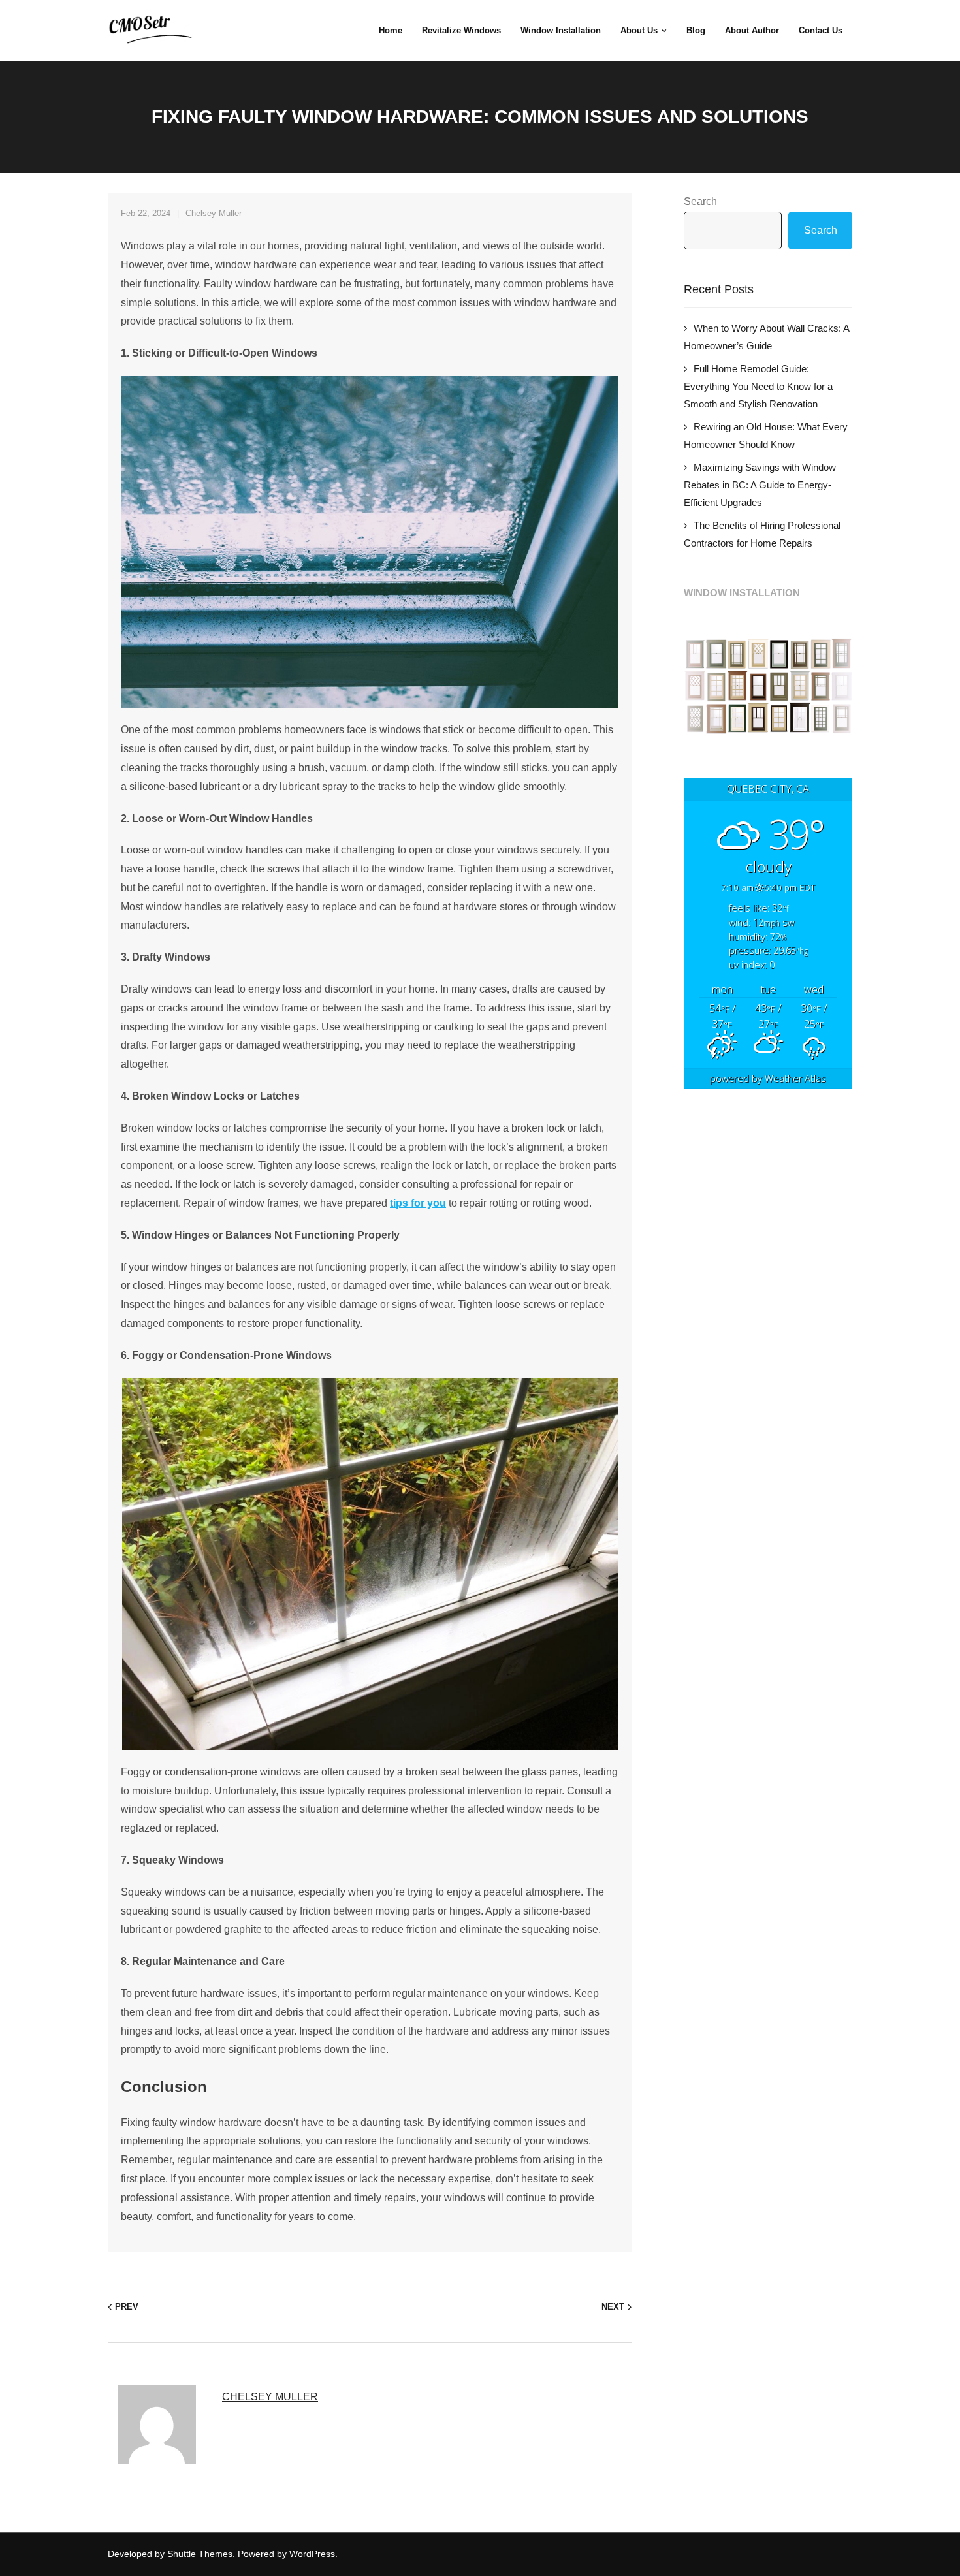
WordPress (312, 2554)
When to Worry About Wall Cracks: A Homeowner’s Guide (766, 337)
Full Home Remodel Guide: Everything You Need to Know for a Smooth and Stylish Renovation (758, 386)
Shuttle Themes (200, 2554)
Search (700, 201)
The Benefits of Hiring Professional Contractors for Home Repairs (762, 534)
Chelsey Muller (214, 213)
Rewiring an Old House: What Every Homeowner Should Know (766, 436)
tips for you (418, 1203)
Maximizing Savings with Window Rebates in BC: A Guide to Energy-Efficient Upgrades (760, 485)
